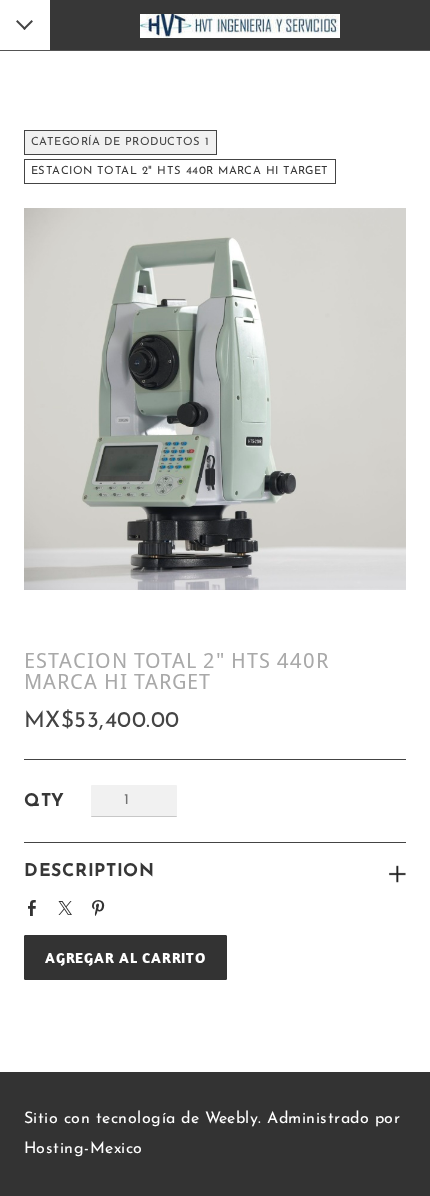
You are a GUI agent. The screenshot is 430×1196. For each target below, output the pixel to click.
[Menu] (26, 27)
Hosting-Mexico (83, 1149)
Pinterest (102, 905)
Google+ (136, 902)
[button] (125, 957)
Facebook (36, 905)
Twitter (69, 905)
